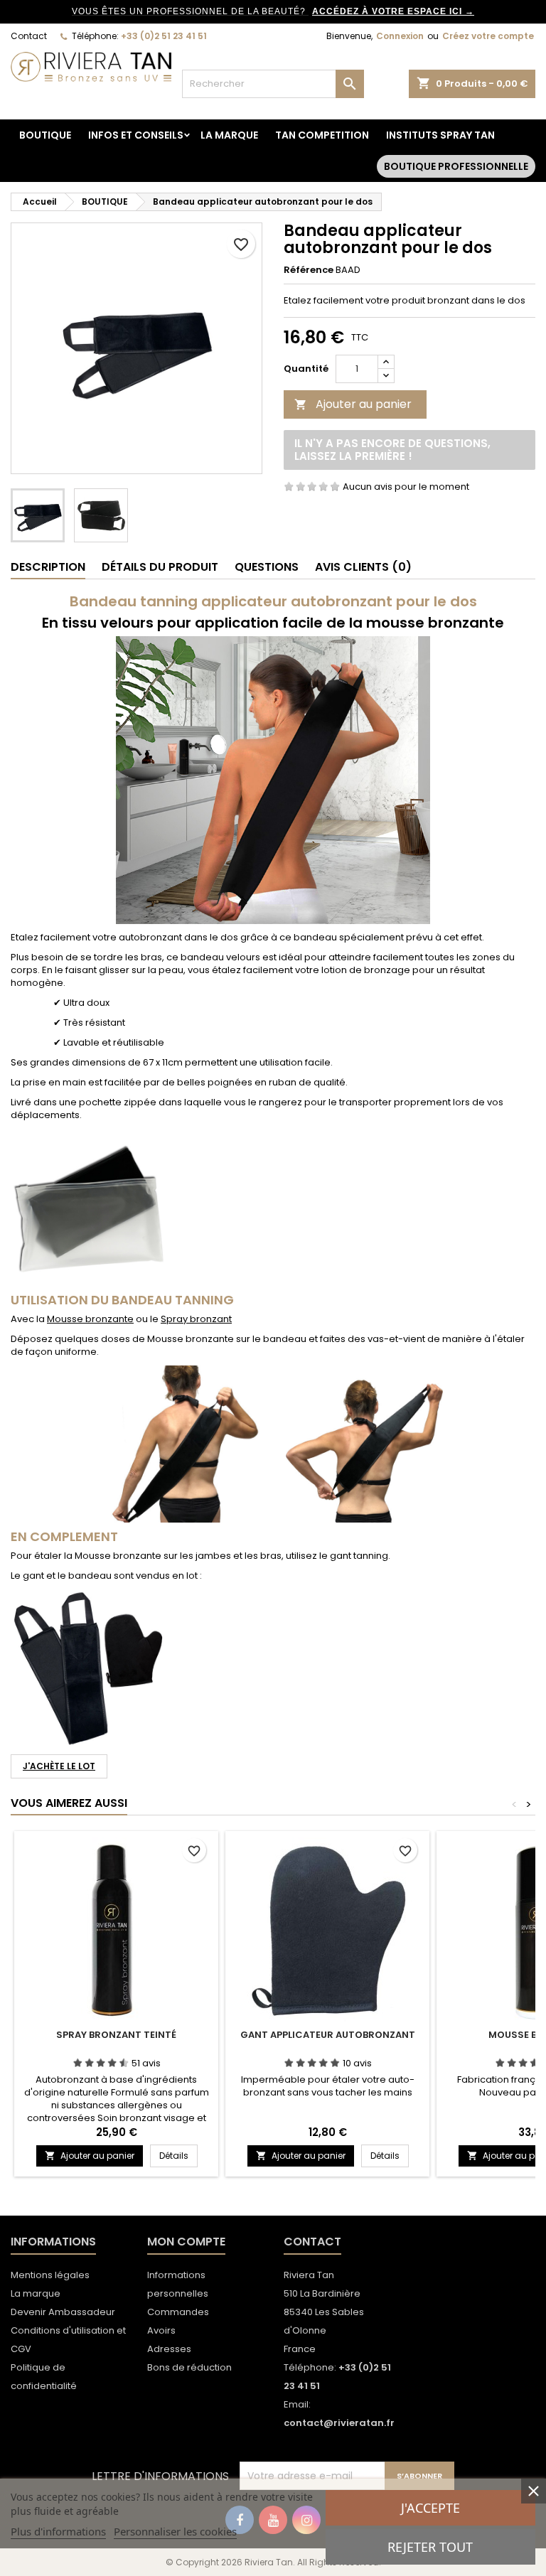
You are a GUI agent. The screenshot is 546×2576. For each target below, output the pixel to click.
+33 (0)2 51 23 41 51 (164, 36)
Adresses (169, 2349)
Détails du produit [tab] (160, 567)
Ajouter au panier (353, 404)
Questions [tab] (267, 567)
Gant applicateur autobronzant (328, 2035)
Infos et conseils (136, 135)
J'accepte (430, 2508)
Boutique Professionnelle (456, 166)
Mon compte (186, 2242)
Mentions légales (50, 2275)
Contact (29, 36)
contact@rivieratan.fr (339, 2423)
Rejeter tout (430, 2547)
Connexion (400, 36)
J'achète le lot (59, 1766)
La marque (229, 135)
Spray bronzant (196, 1319)
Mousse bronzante (90, 1319)
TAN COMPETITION (322, 135)
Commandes (178, 2312)
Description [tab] (48, 567)
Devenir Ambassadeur (63, 2312)
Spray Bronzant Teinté (116, 2035)
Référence (309, 270)
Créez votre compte (488, 36)
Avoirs (161, 2330)
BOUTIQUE (45, 135)
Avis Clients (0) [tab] (363, 567)
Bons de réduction (189, 2367)
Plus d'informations (58, 2531)
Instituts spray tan (440, 135)
